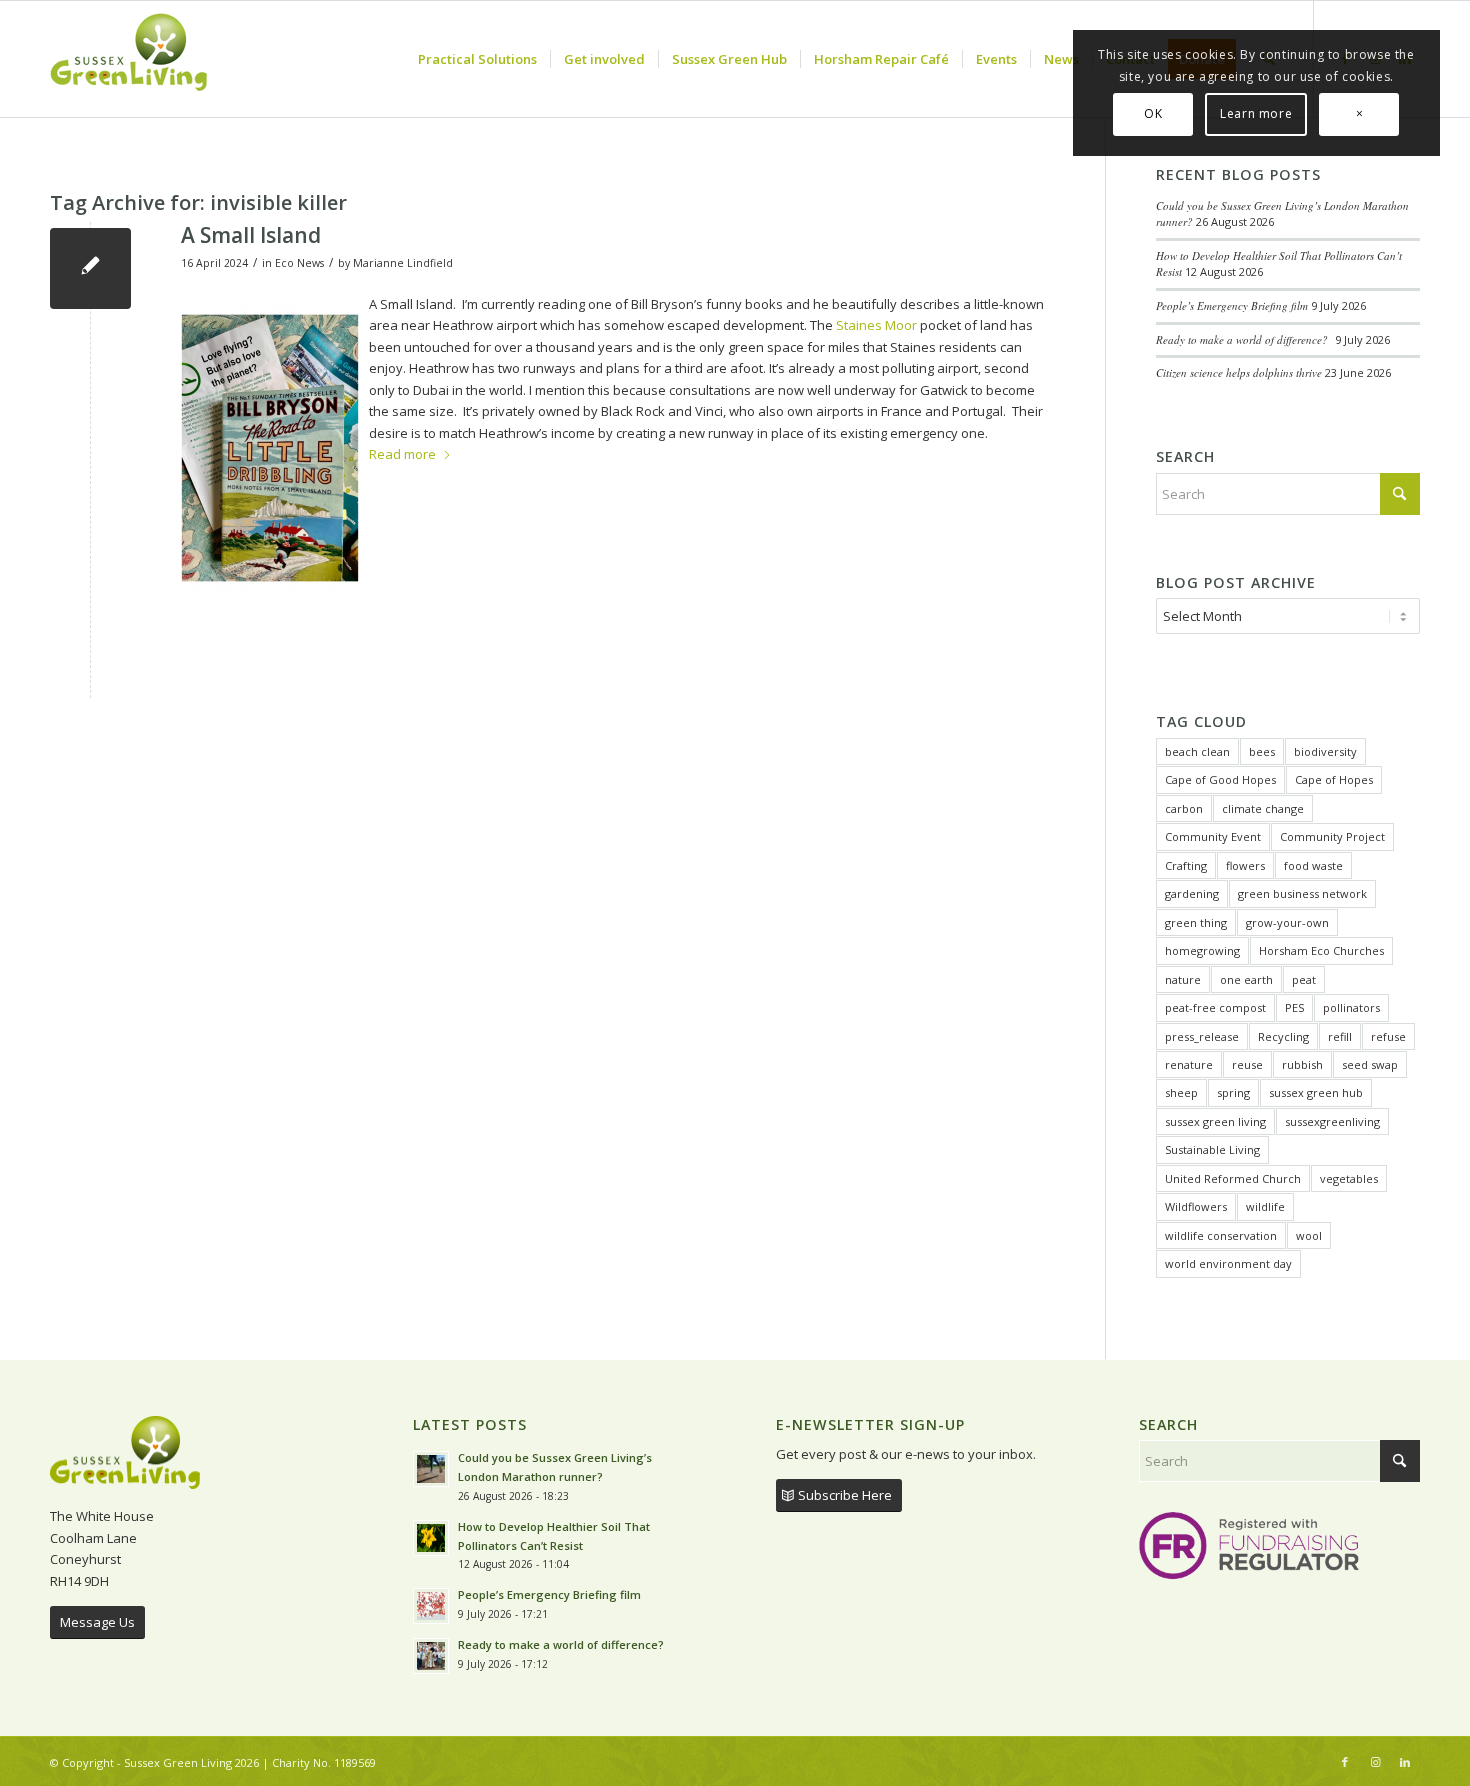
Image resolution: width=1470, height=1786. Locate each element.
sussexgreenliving (1332, 1121)
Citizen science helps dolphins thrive (1239, 372)
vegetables (1349, 1178)
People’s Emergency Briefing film (1232, 305)
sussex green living (1215, 1121)
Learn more (1256, 113)
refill (1340, 1036)
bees (1262, 751)
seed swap (1370, 1064)
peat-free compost (1215, 1007)
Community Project (1332, 836)
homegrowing (1202, 950)
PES (1294, 1007)
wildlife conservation (1221, 1235)
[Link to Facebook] (1345, 1762)
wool (1309, 1235)
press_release (1202, 1036)
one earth (1246, 979)
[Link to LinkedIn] (1405, 1762)
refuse (1388, 1036)
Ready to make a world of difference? (1244, 339)
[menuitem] (477, 59)
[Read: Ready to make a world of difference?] (431, 1656)
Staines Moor (876, 325)
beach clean (1197, 751)
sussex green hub (1316, 1092)
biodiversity (1325, 751)
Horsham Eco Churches (1321, 950)
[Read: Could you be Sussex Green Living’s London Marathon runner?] (431, 1469)
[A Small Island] (90, 268)
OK (1153, 113)
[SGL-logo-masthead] (129, 59)
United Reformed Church (1233, 1178)
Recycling (1283, 1036)
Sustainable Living (1212, 1149)
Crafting (1186, 865)
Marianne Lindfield (403, 263)
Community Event (1213, 836)
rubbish (1302, 1064)
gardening (1192, 893)
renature (1189, 1064)
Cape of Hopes (1334, 779)
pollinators (1351, 1007)
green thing (1196, 922)
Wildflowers (1196, 1206)
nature (1183, 979)
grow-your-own (1287, 922)
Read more (402, 454)
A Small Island (251, 235)
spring (1233, 1092)
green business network (1302, 893)
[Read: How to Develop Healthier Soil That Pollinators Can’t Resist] (431, 1538)
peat (1304, 979)
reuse (1247, 1064)
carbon (1184, 808)
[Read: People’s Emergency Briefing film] (431, 1606)
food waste (1313, 865)
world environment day (1228, 1263)
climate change (1263, 808)
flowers (1245, 865)
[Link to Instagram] (1375, 1762)
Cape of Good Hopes (1220, 779)
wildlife (1265, 1206)
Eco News (299, 263)
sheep (1181, 1092)
